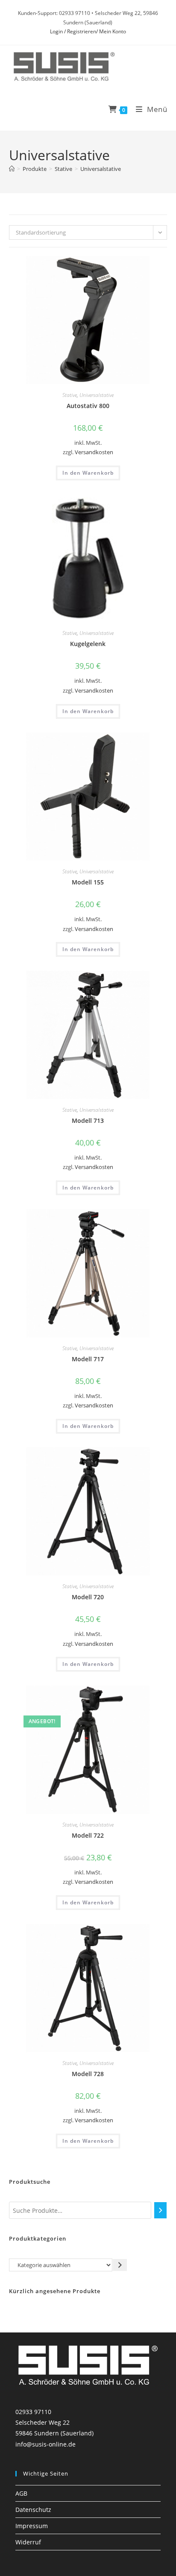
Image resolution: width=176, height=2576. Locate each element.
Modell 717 (88, 1359)
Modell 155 (88, 882)
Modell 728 (88, 2074)
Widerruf (28, 2542)
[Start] (12, 169)
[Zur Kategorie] (120, 2265)
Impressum (32, 2526)
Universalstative (101, 169)
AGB (21, 2493)
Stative (70, 395)
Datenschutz (33, 2510)
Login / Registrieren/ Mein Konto (88, 31)
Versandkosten (94, 452)
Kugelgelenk (88, 644)
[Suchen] (161, 2210)
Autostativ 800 (88, 406)
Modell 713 (88, 1121)
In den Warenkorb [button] (88, 473)
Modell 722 (88, 1835)
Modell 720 (88, 1597)
